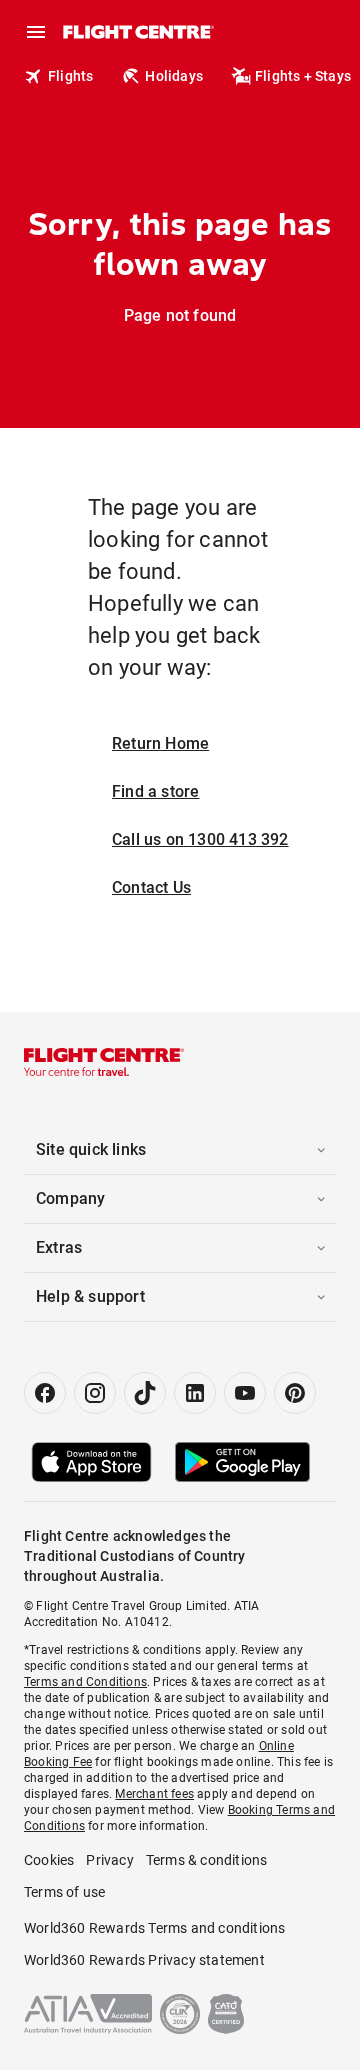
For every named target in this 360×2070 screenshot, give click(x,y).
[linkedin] (195, 1393)
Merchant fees (154, 1794)
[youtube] (245, 1393)
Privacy (109, 1860)
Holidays (174, 76)
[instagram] (95, 1393)
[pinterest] (295, 1393)
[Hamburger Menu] (36, 32)
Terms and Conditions (85, 1682)
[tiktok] (145, 1393)
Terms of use (64, 1892)
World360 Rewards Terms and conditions (154, 1928)
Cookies (49, 1860)
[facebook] (45, 1393)
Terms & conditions (207, 1860)
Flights (70, 76)
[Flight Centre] (137, 32)
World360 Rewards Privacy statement (144, 1960)
